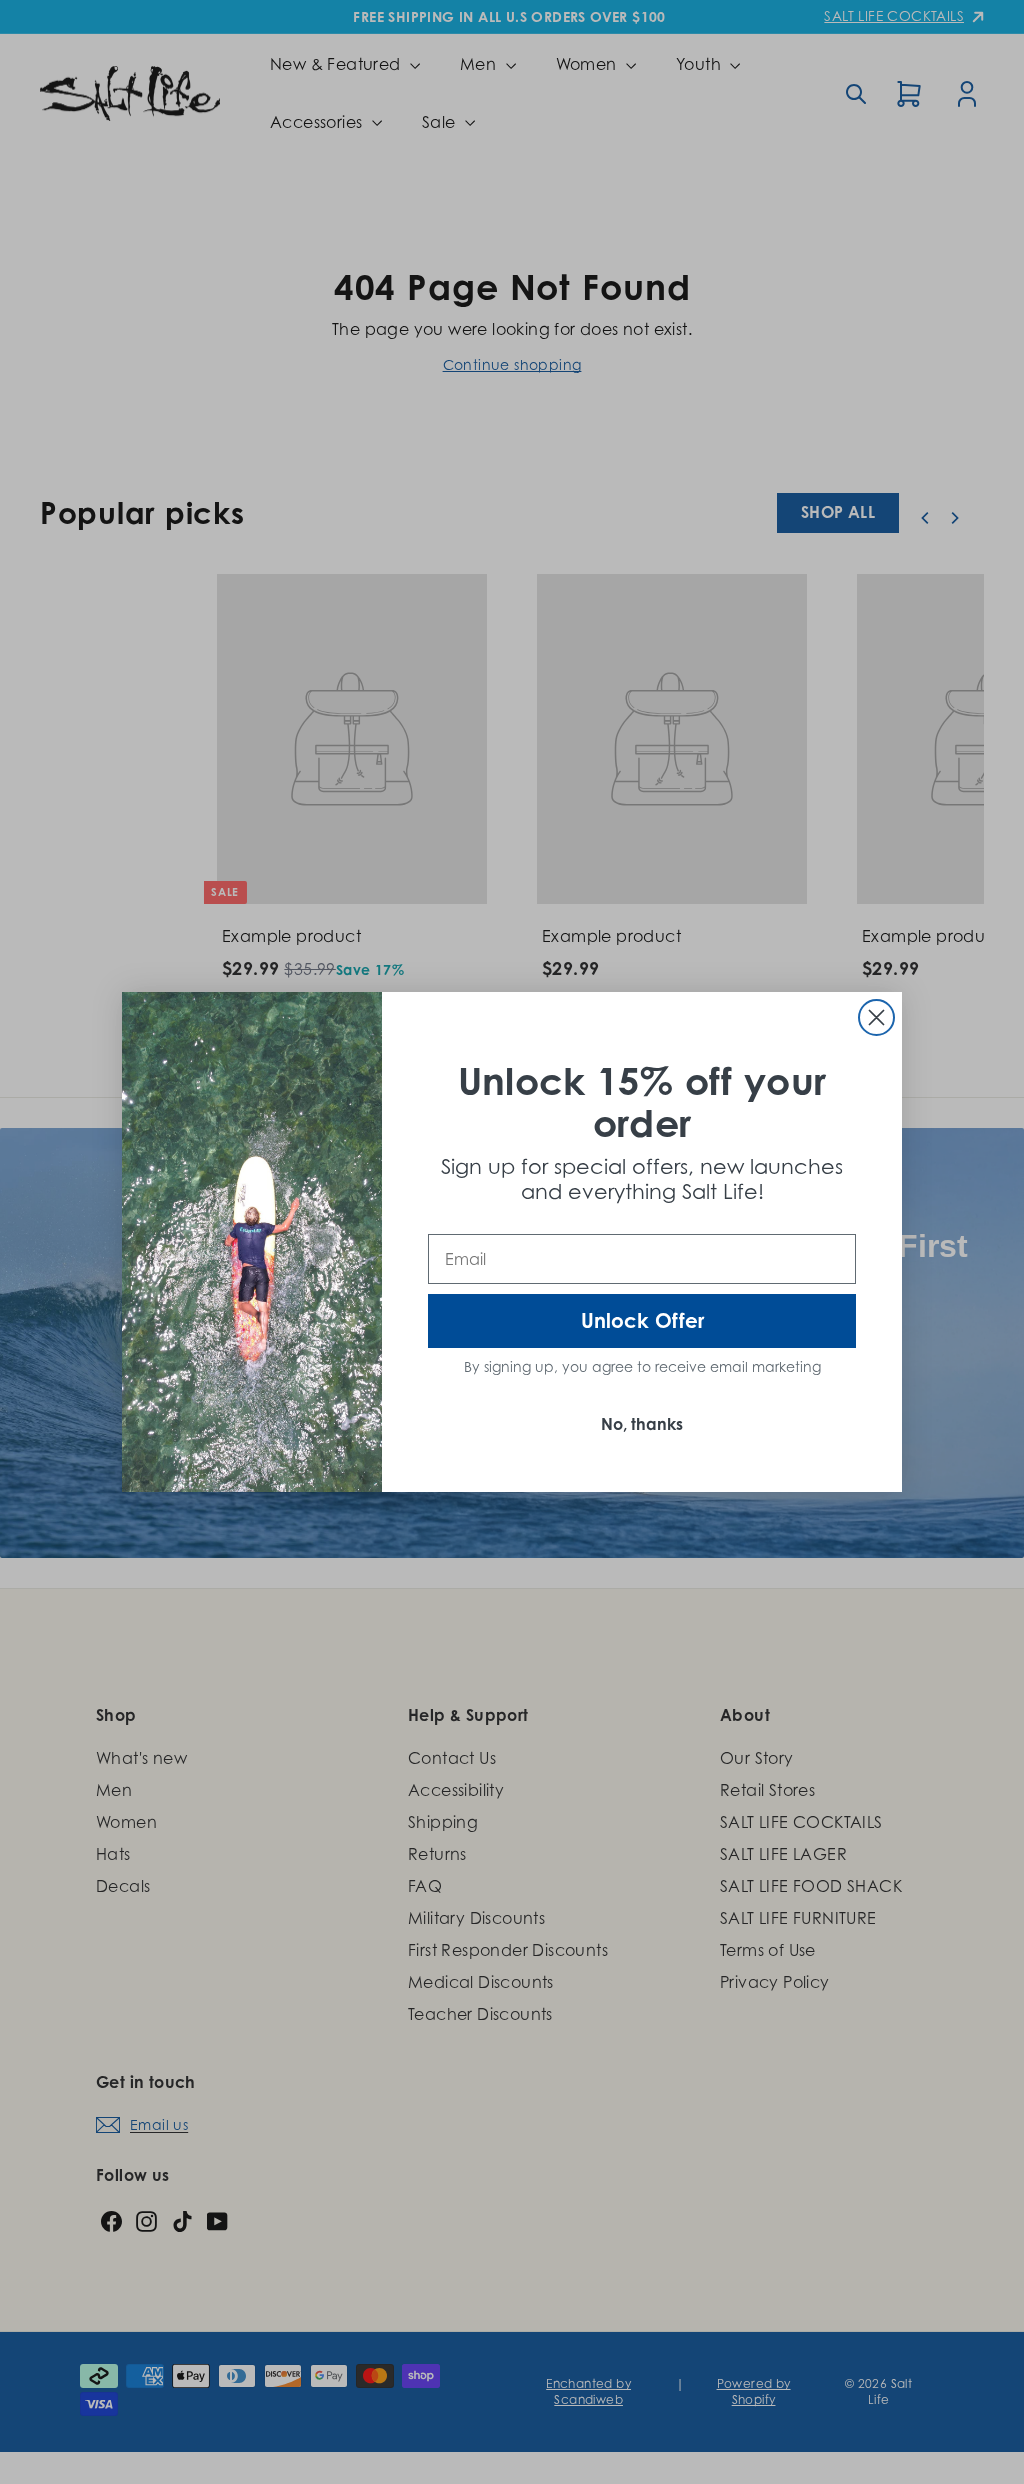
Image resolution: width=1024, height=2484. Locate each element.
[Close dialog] (876, 1017)
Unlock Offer (642, 1320)
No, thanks (642, 1424)
